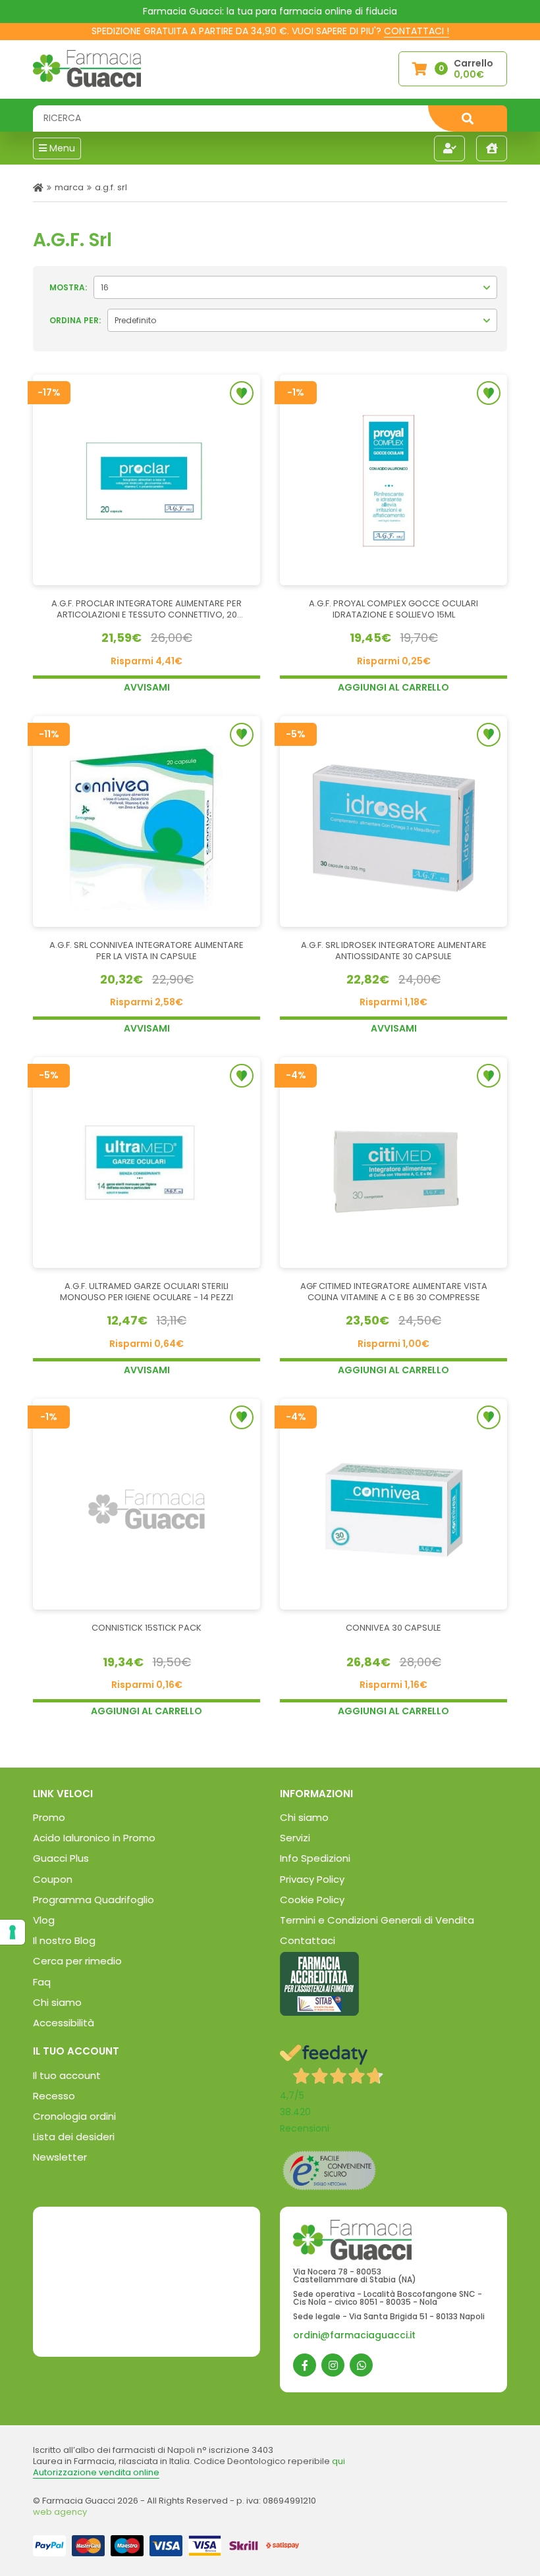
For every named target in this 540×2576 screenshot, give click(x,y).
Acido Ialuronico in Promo (94, 1838)
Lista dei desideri (74, 2137)
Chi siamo (57, 2002)
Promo (49, 1817)
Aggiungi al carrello (393, 687)
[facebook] (305, 2365)
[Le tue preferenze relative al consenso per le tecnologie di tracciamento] (13, 1932)
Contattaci (308, 1940)
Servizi (295, 1838)
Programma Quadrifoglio (94, 1900)
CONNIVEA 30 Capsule (393, 1628)
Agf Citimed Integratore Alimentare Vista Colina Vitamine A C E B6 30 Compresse (394, 1292)
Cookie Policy (312, 1900)
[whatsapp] (361, 2365)
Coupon (53, 1879)
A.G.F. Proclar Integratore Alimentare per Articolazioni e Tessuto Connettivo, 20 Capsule (147, 610)
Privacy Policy (312, 1879)
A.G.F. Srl (111, 187)
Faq (42, 1982)
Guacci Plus (61, 1858)
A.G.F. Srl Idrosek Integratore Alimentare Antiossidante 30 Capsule (394, 951)
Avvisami (147, 687)
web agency (60, 2512)
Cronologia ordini (74, 2116)
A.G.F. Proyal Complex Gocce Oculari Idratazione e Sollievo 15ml (393, 610)
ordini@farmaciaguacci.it (354, 2335)
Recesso (54, 2096)
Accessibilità (64, 2023)
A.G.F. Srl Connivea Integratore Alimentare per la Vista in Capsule (147, 951)
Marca (69, 187)
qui (338, 2461)
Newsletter (60, 2157)
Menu (61, 148)
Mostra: (68, 287)
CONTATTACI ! (417, 31)
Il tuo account (67, 2075)
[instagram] (333, 2365)
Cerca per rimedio (77, 1961)
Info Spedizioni (315, 1858)
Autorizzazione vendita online (96, 2472)
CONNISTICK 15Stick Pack (147, 1628)
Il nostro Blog (64, 1940)
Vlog (44, 1920)
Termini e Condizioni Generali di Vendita (377, 1920)
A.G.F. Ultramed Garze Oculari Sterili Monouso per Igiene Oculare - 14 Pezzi (147, 1292)
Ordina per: (75, 320)
